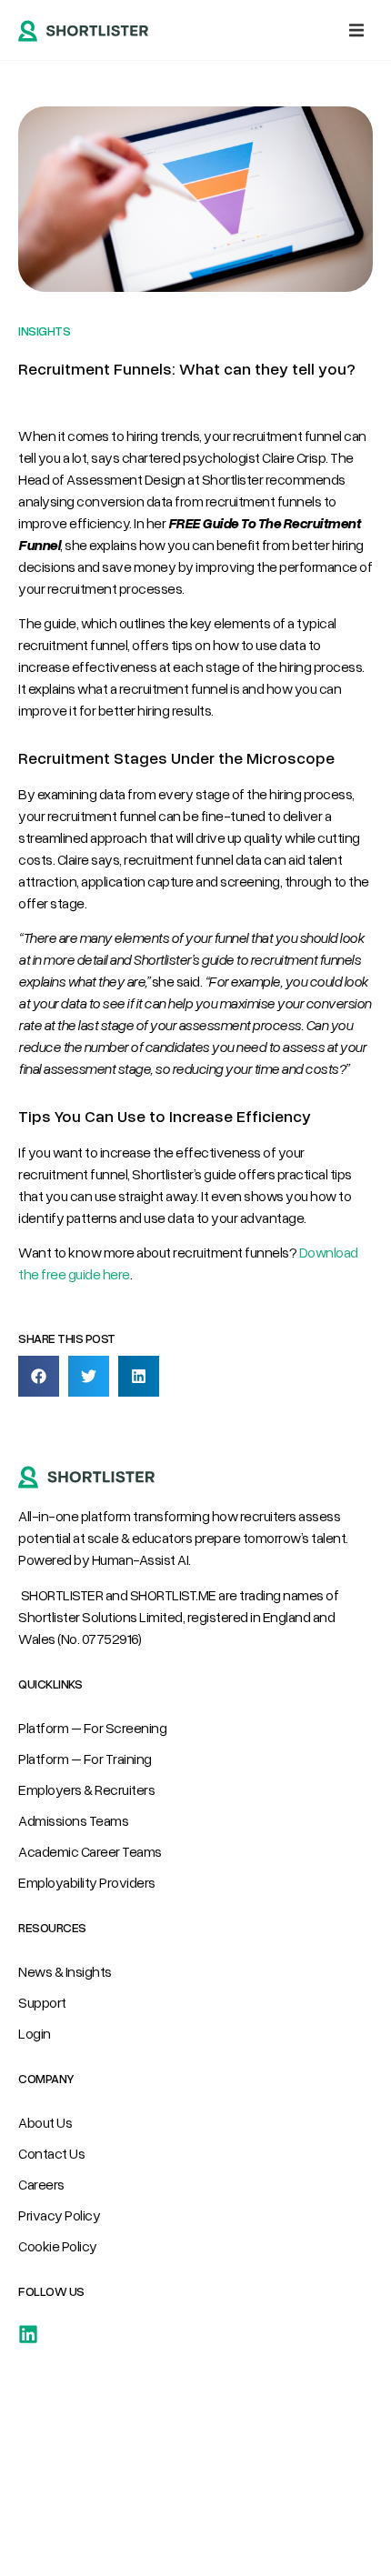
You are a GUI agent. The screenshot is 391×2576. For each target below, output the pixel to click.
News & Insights (65, 1971)
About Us (45, 2122)
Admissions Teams (73, 1820)
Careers (41, 2184)
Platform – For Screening (92, 1728)
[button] (356, 30)
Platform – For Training (85, 1759)
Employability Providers (87, 1882)
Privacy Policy (59, 2215)
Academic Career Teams (90, 1851)
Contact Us (51, 2153)
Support (42, 2002)
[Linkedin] (28, 2334)
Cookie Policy (58, 2246)
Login (35, 2033)
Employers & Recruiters (86, 1789)
